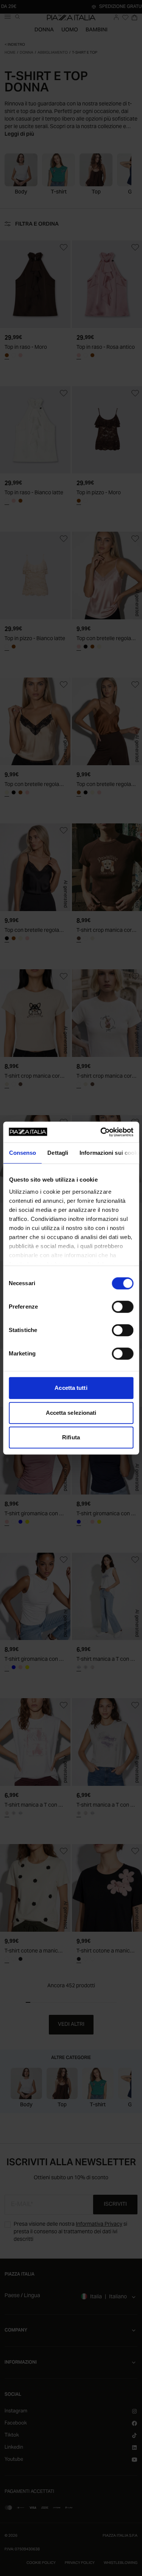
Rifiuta (71, 1437)
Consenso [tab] (22, 1153)
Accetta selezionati (71, 1413)
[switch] (122, 1307)
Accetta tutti (71, 1388)
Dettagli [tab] (58, 1153)
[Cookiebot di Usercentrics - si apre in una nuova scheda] (101, 1132)
